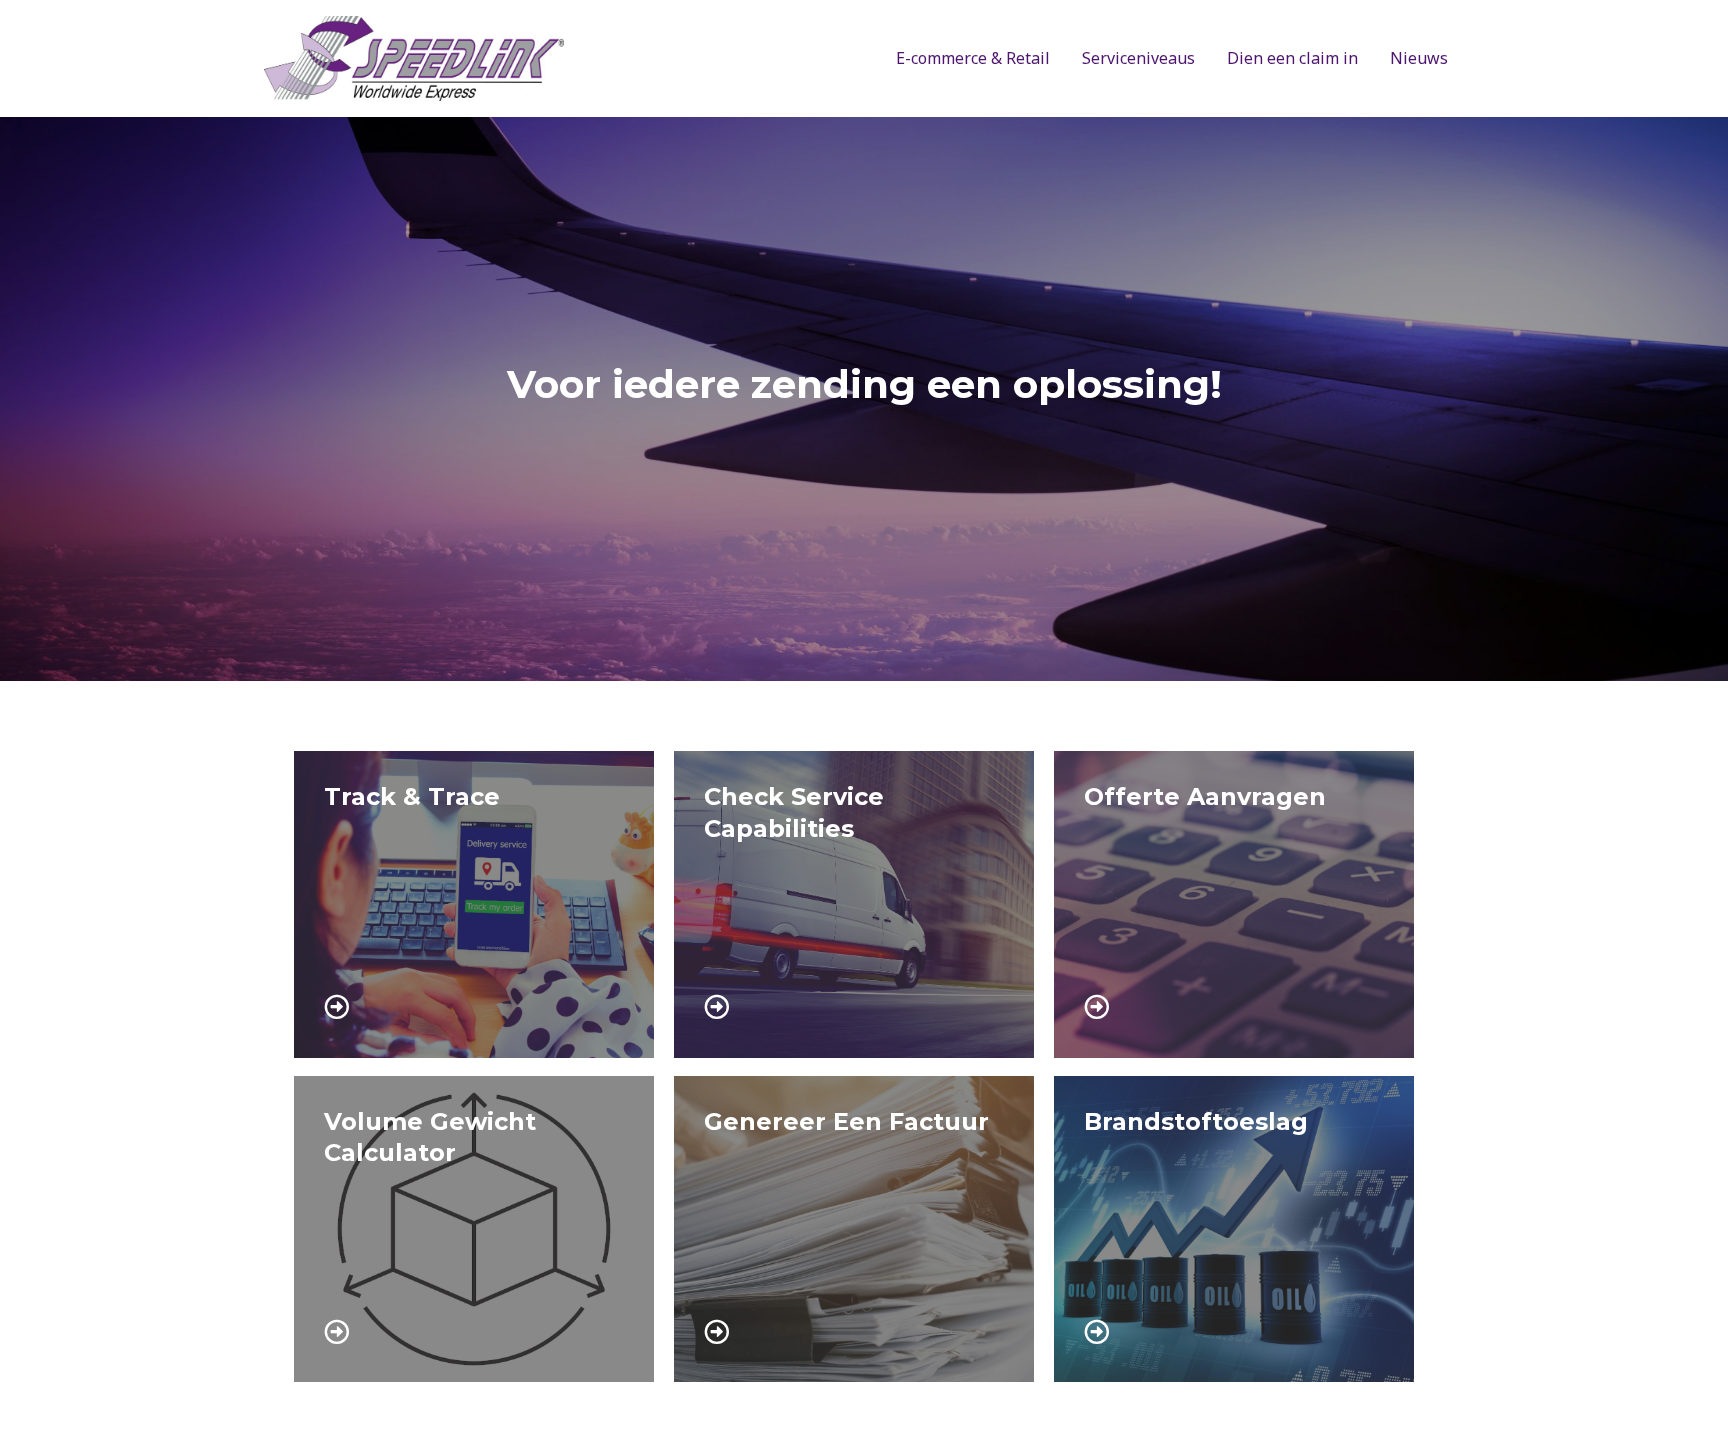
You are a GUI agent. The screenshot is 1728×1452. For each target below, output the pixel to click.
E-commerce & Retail (973, 58)
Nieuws (1419, 58)
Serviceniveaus (1138, 58)
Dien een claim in (1292, 58)
